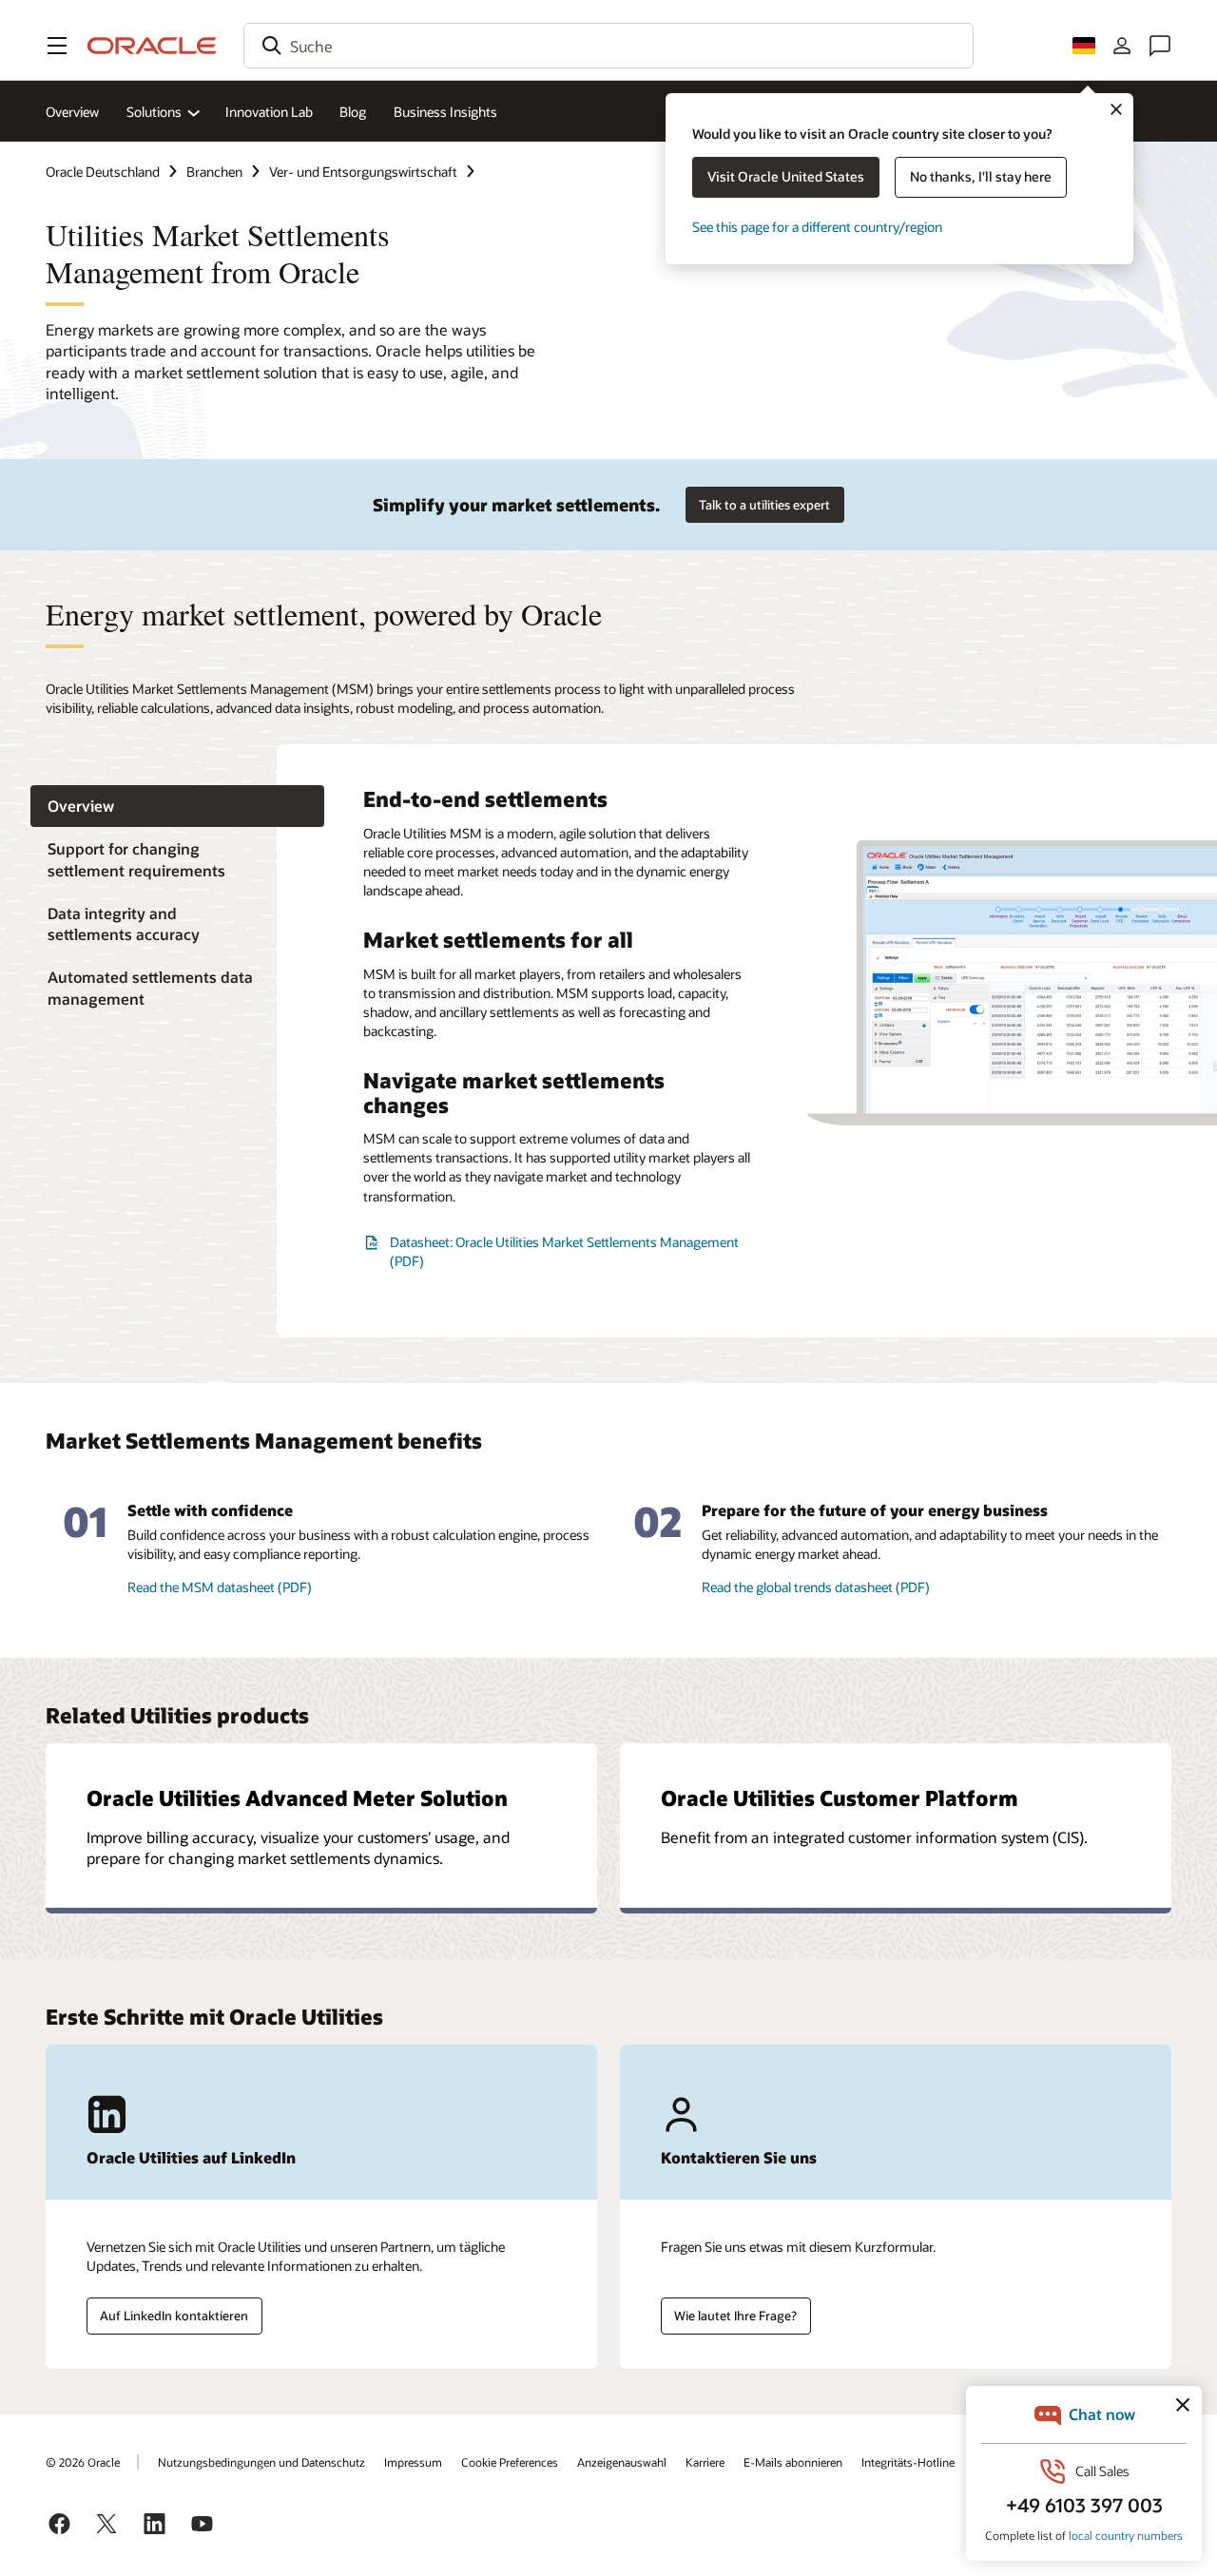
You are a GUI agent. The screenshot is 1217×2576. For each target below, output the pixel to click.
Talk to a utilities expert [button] (764, 505)
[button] (57, 46)
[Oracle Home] (152, 46)
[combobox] (608, 46)
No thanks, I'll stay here (981, 176)
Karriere (705, 2462)
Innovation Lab (269, 112)
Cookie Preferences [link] (510, 2462)
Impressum (413, 2462)
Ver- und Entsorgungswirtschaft (363, 172)
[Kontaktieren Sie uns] (1160, 46)
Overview (72, 112)
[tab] (177, 806)
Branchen (214, 172)
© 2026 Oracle (83, 2462)
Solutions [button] (154, 112)
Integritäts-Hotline (908, 2462)
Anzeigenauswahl (622, 2462)
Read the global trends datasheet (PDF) (816, 1587)
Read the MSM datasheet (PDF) (220, 1587)
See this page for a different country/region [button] (817, 227)
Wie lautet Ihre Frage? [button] (735, 2316)
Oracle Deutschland (103, 172)
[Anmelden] (1122, 46)
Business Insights (445, 112)
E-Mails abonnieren (793, 2462)
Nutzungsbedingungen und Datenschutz (261, 2462)
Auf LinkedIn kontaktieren (174, 2316)
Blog (353, 112)
